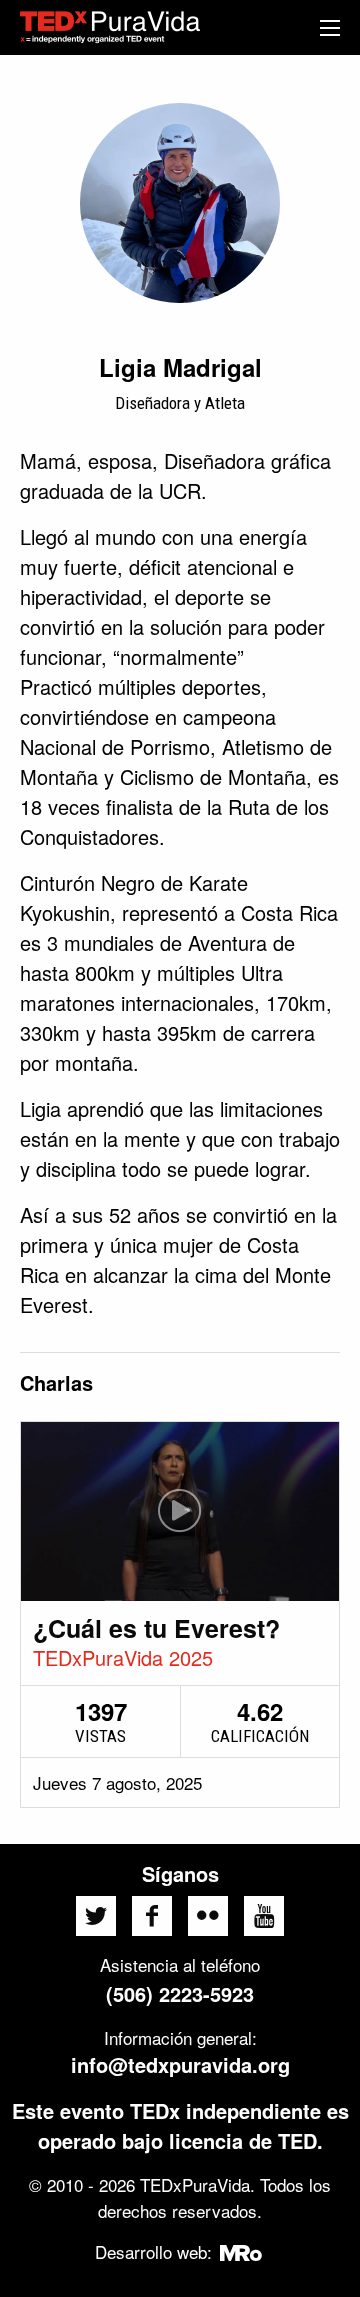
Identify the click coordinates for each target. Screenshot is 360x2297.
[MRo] (241, 2251)
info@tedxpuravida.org (180, 2064)
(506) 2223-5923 (180, 1993)
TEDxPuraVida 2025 (123, 1657)
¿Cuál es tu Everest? (156, 1628)
